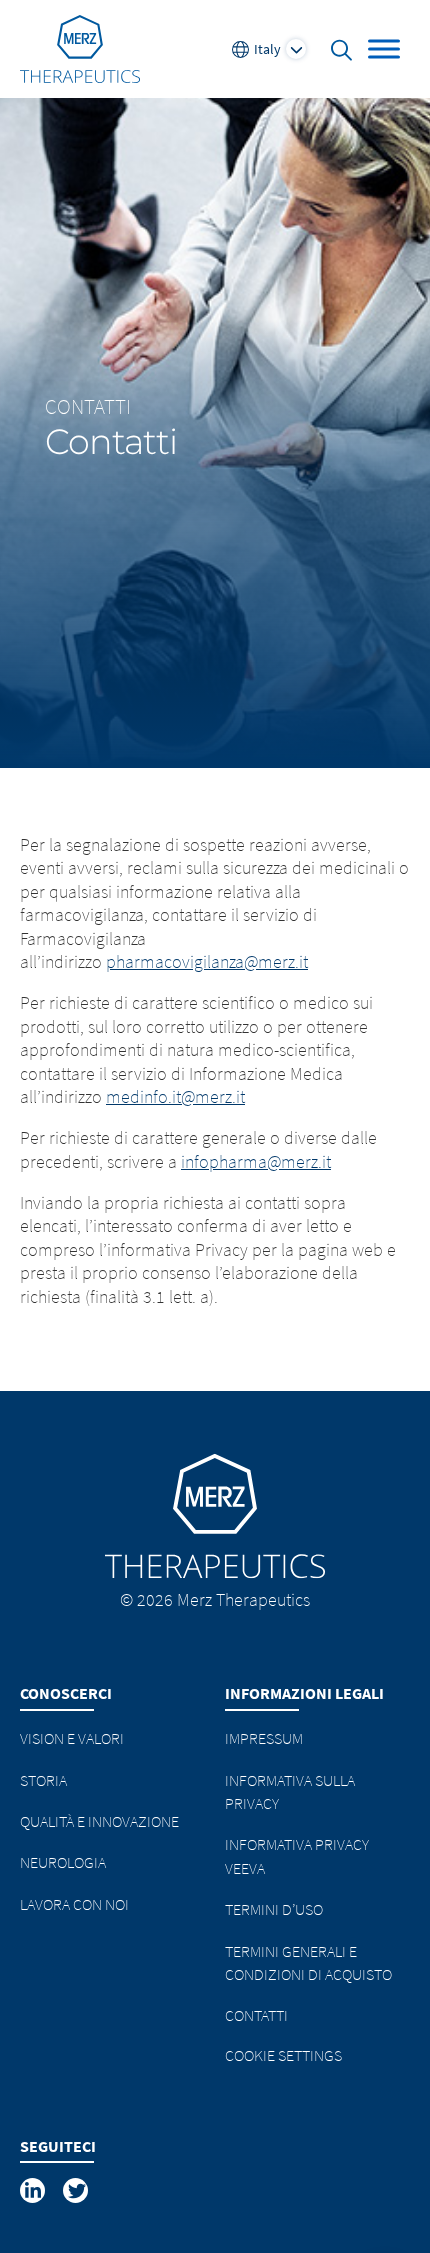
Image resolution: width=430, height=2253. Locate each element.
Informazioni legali (304, 1693)
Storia (43, 1780)
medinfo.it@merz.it (175, 1096)
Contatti (88, 406)
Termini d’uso (274, 1909)
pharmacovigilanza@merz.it (207, 961)
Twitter (77, 2191)
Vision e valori (72, 1738)
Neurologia (63, 1862)
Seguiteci (58, 2146)
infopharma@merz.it (256, 1161)
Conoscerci (66, 1693)
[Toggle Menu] (384, 48)
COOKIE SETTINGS (283, 2055)
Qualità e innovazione (99, 1821)
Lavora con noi (74, 1904)
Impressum (264, 1738)
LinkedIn (34, 2191)
